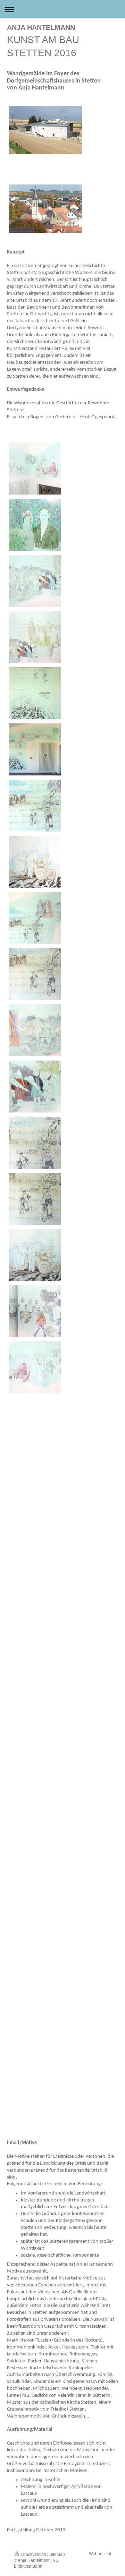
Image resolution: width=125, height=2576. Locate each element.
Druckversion (34, 2554)
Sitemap (57, 2554)
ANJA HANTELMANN (41, 27)
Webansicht (100, 2554)
